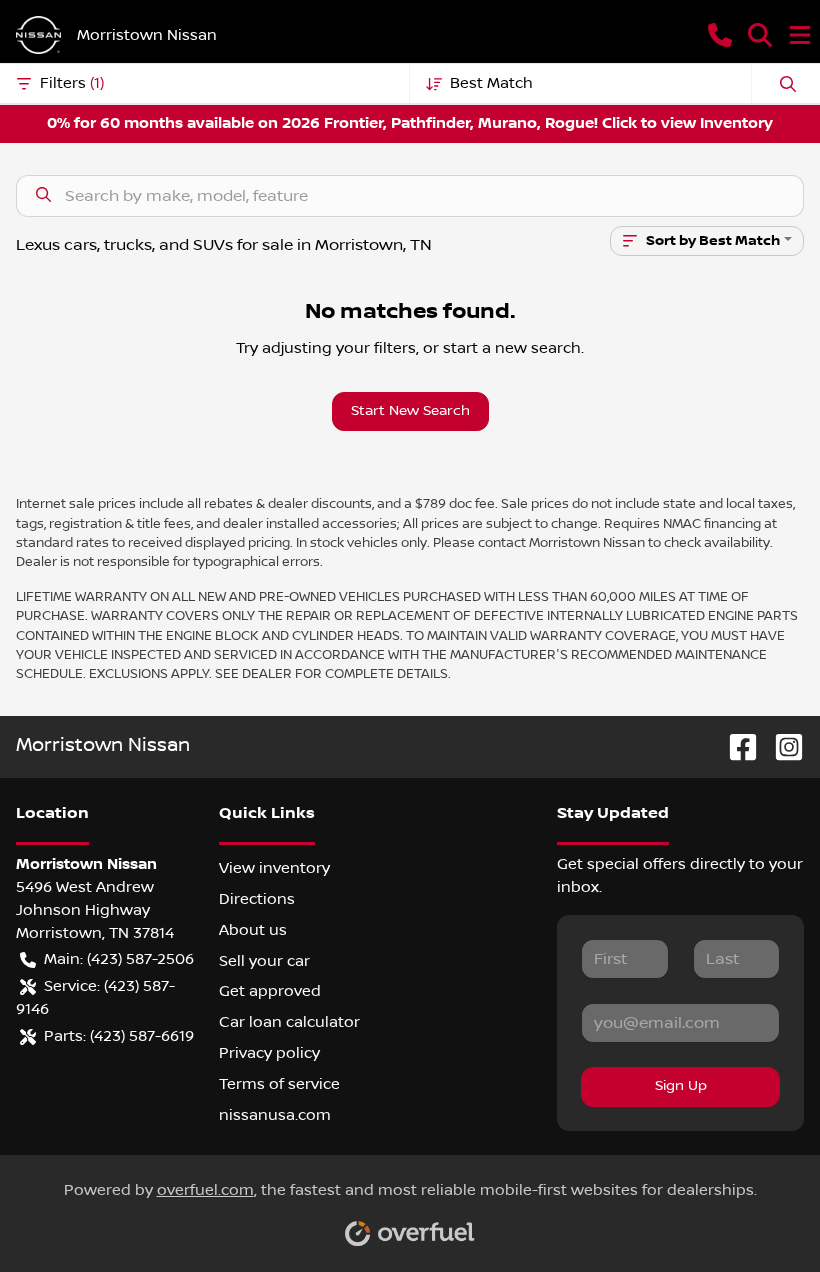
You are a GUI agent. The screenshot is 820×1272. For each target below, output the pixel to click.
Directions (257, 899)
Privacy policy (269, 1053)
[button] (720, 35)
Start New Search (410, 411)
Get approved (270, 991)
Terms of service (279, 1084)
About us (253, 930)
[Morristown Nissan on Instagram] (781, 746)
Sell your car (264, 961)
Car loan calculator (289, 1022)
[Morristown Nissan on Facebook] (735, 746)
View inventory (274, 868)
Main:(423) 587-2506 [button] (119, 959)
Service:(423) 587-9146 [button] (95, 997)
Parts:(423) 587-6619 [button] (119, 1036)
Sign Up (681, 1086)
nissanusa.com (275, 1115)
